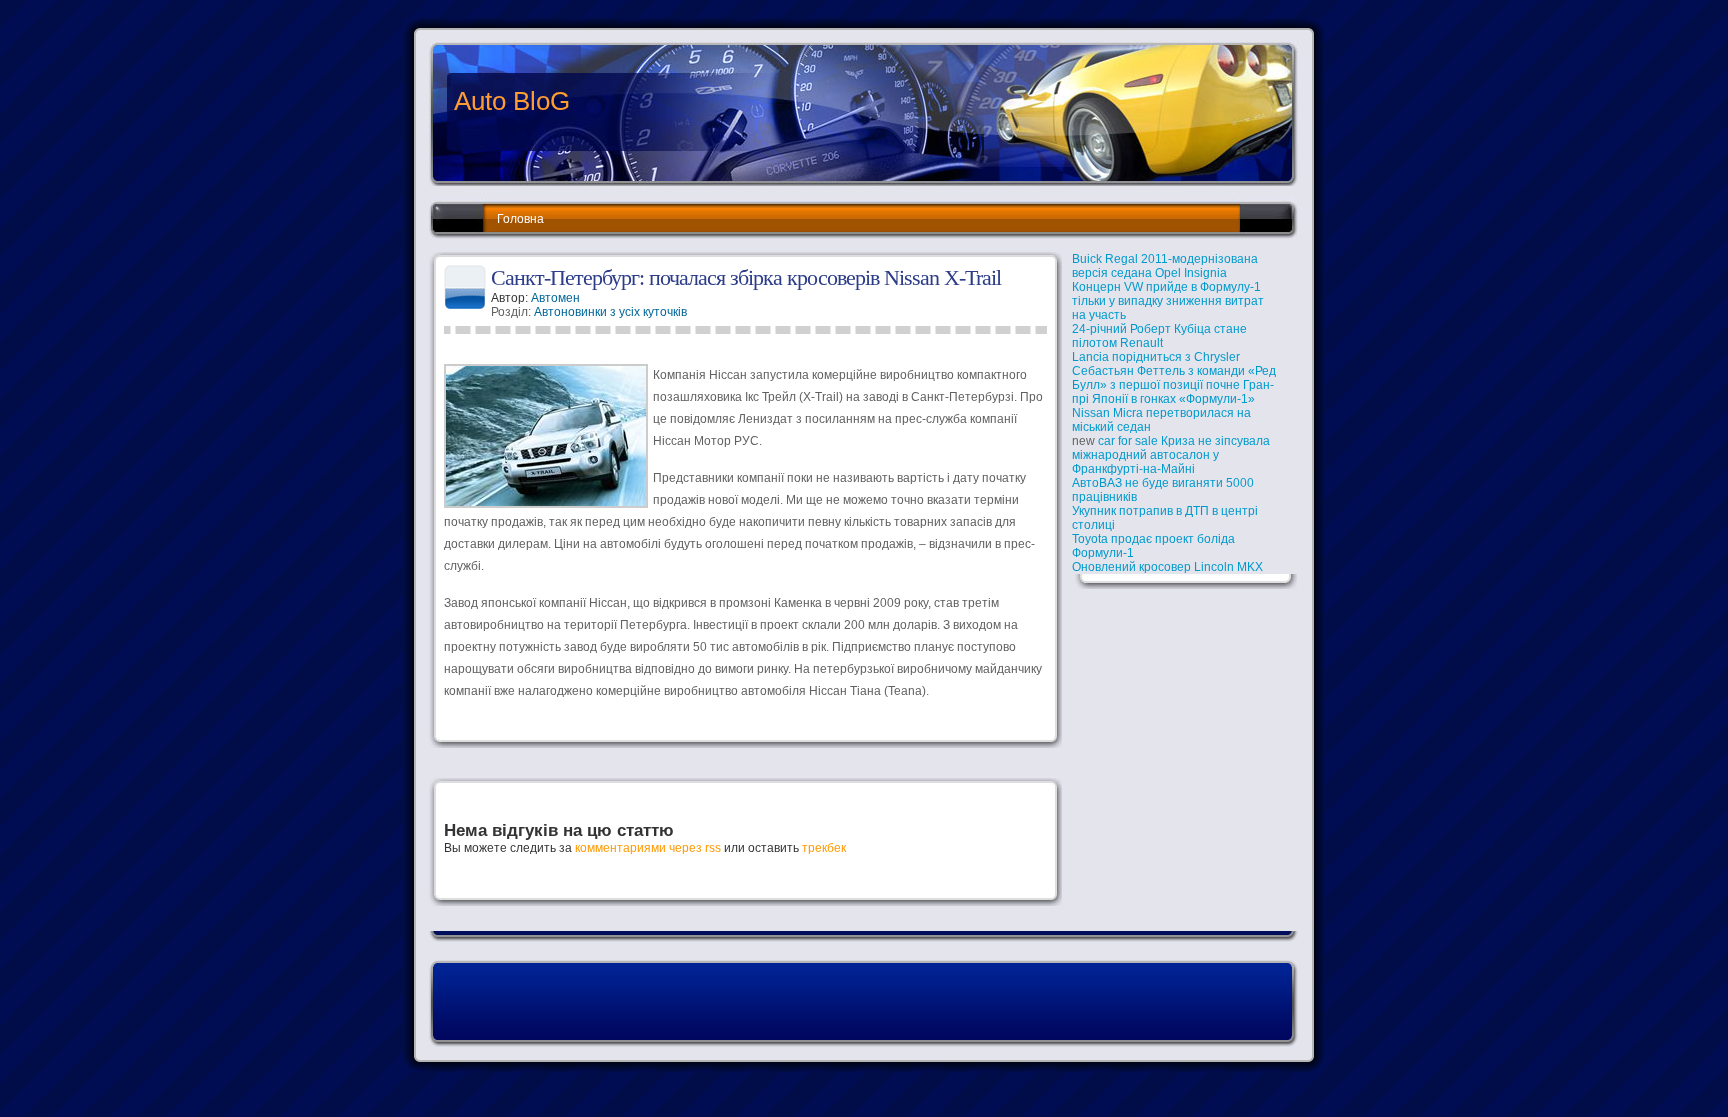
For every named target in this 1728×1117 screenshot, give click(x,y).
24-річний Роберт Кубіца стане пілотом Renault (1159, 336)
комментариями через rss (648, 848)
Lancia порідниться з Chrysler (1156, 357)
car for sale (1128, 441)
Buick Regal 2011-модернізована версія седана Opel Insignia (1165, 266)
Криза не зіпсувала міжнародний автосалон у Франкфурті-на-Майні (1171, 455)
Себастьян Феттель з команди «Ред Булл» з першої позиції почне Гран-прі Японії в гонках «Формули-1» (1174, 385)
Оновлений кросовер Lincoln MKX (1167, 567)
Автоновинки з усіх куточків (610, 312)
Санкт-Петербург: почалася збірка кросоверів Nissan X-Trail (746, 277)
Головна (520, 219)
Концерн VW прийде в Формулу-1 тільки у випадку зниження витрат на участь (1168, 301)
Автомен (555, 298)
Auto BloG (512, 101)
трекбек (824, 848)
